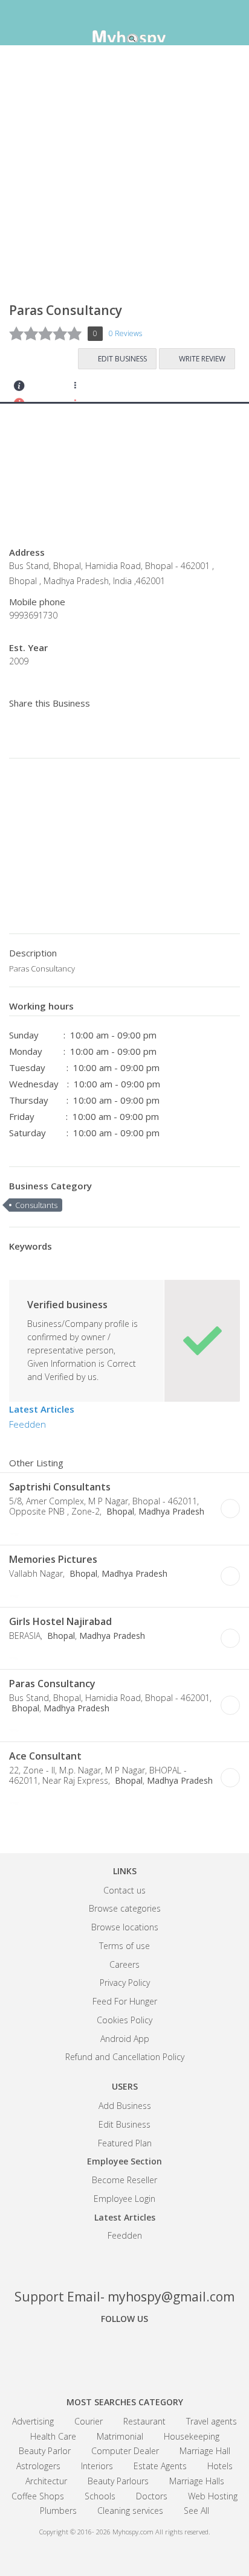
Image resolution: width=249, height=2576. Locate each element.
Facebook (82, 2352)
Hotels (220, 2466)
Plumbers (58, 2511)
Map (85, 389)
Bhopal (119, 1511)
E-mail (68, 1530)
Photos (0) (102, 1530)
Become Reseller (124, 2180)
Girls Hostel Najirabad (60, 1621)
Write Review (202, 359)
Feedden (27, 1424)
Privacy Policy (125, 1983)
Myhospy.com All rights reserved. (161, 2532)
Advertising (33, 2421)
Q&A (150, 389)
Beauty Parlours (118, 2481)
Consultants (36, 1205)
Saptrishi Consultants (60, 1487)
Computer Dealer (125, 2451)
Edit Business (122, 359)
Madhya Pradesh (171, 1511)
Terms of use (124, 1946)
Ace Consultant (45, 1756)
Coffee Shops (38, 2496)
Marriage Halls (197, 2481)
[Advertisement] (124, 179)
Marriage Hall (205, 2451)
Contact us (124, 1890)
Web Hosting (213, 2496)
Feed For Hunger (125, 2001)
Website (34, 1530)
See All (196, 2511)
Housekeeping (192, 2436)
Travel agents (212, 2421)
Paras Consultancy (52, 1684)
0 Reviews (125, 333)
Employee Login (124, 2199)
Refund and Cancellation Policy (125, 2057)
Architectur (46, 2481)
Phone (18, 1530)
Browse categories (125, 1908)
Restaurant (144, 2421)
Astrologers (38, 2466)
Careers (124, 1964)
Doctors (152, 2496)
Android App (125, 2039)
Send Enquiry (52, 389)
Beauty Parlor (45, 2451)
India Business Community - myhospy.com (124, 24)
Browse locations (125, 1927)
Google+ (124, 2352)
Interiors (97, 2466)
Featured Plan (125, 2143)
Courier (89, 2421)
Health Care (53, 2436)
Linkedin (167, 2352)
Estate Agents (160, 2466)
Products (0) (118, 389)
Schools (100, 2496)
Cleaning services (130, 2511)
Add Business (125, 2106)
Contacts (20, 389)
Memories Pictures (53, 1559)
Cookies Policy (124, 2020)
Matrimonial (120, 2436)
